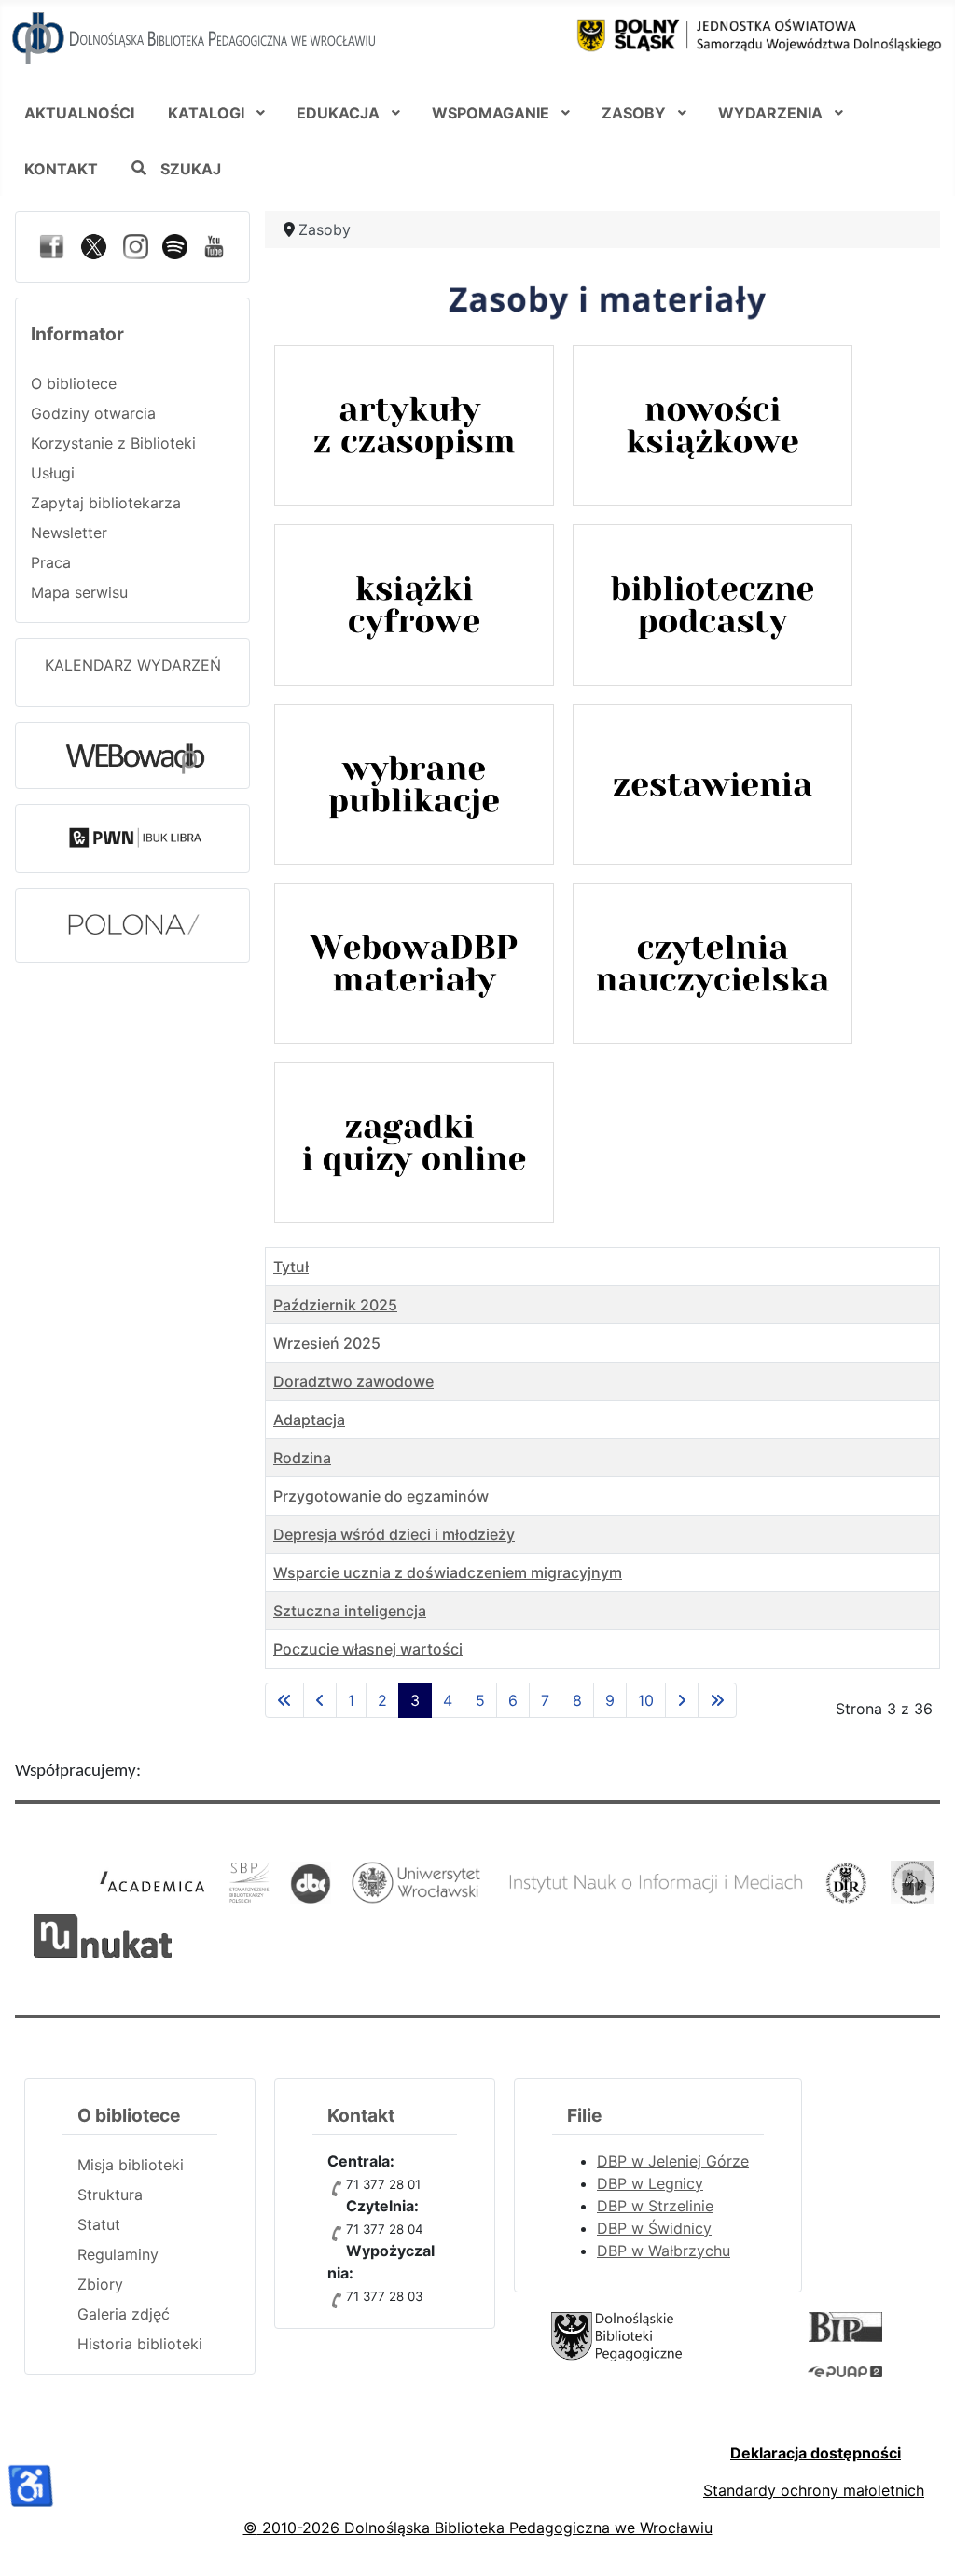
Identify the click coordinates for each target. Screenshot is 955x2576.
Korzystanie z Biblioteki (113, 443)
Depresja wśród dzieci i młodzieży (394, 1534)
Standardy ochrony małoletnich (814, 2490)
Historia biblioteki (140, 2344)
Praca (51, 562)
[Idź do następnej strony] (682, 1700)
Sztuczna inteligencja (350, 1611)
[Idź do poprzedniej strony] (320, 1700)
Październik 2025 (335, 1305)
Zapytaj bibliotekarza (106, 503)
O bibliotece (74, 383)
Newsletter (69, 533)
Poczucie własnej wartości (368, 1649)
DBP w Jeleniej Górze (673, 2161)
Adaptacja (309, 1420)
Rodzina (302, 1458)
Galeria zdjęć (124, 2314)
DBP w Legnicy (650, 2183)
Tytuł (291, 1267)
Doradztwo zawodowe (353, 1381)
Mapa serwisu (79, 592)
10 (646, 1700)
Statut (99, 2224)
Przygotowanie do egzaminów (381, 1496)
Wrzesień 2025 (327, 1343)
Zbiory (100, 2284)
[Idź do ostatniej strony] (717, 1700)
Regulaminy (118, 2254)
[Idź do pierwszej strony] (284, 1700)
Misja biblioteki (131, 2165)
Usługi (53, 473)
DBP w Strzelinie (655, 2206)
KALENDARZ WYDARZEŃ (133, 665)
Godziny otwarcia (93, 413)
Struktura (110, 2195)
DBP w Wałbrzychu (664, 2251)
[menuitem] (79, 112)
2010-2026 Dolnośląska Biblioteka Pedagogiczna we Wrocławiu (485, 2528)
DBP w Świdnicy (654, 2228)
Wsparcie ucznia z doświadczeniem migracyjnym (448, 1572)
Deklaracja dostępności (816, 2453)
